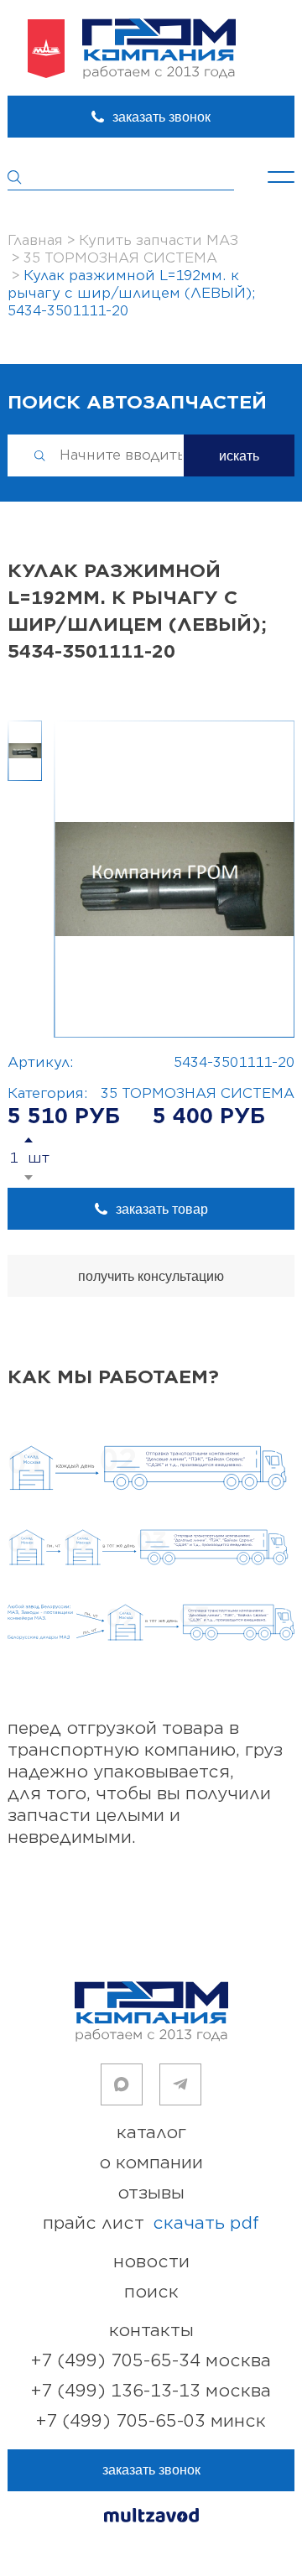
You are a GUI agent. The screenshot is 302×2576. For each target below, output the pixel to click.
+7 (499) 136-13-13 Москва (151, 2391)
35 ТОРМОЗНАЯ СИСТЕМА (198, 1094)
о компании (151, 2163)
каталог (151, 2133)
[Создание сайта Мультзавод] (151, 2518)
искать (239, 456)
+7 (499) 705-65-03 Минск (151, 2421)
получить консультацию (151, 1276)
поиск (151, 2292)
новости (151, 2262)
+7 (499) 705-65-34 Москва (151, 2361)
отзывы (151, 2193)
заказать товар (162, 1209)
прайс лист (151, 2223)
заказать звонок (161, 117)
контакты (151, 2331)
